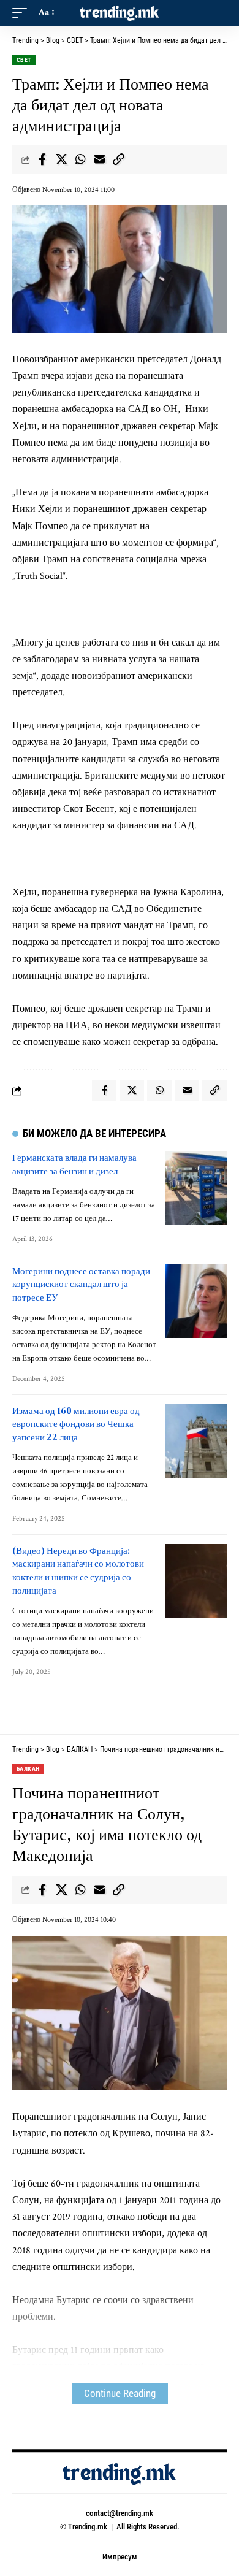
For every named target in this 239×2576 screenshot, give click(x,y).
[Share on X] (61, 159)
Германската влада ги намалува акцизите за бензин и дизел (74, 1164)
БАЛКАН (28, 1769)
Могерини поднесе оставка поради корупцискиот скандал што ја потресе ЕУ (81, 1284)
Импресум (120, 2557)
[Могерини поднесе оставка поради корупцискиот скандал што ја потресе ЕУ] (196, 1301)
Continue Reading (120, 2394)
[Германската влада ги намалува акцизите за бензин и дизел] (196, 1188)
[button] (23, 13)
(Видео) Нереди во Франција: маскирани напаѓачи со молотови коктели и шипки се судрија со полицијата (78, 1570)
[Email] (99, 159)
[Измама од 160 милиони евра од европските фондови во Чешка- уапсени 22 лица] (196, 1441)
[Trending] (120, 13)
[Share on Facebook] (42, 159)
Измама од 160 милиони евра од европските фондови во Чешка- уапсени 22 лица (76, 1424)
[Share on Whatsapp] (80, 159)
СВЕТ (24, 60)
